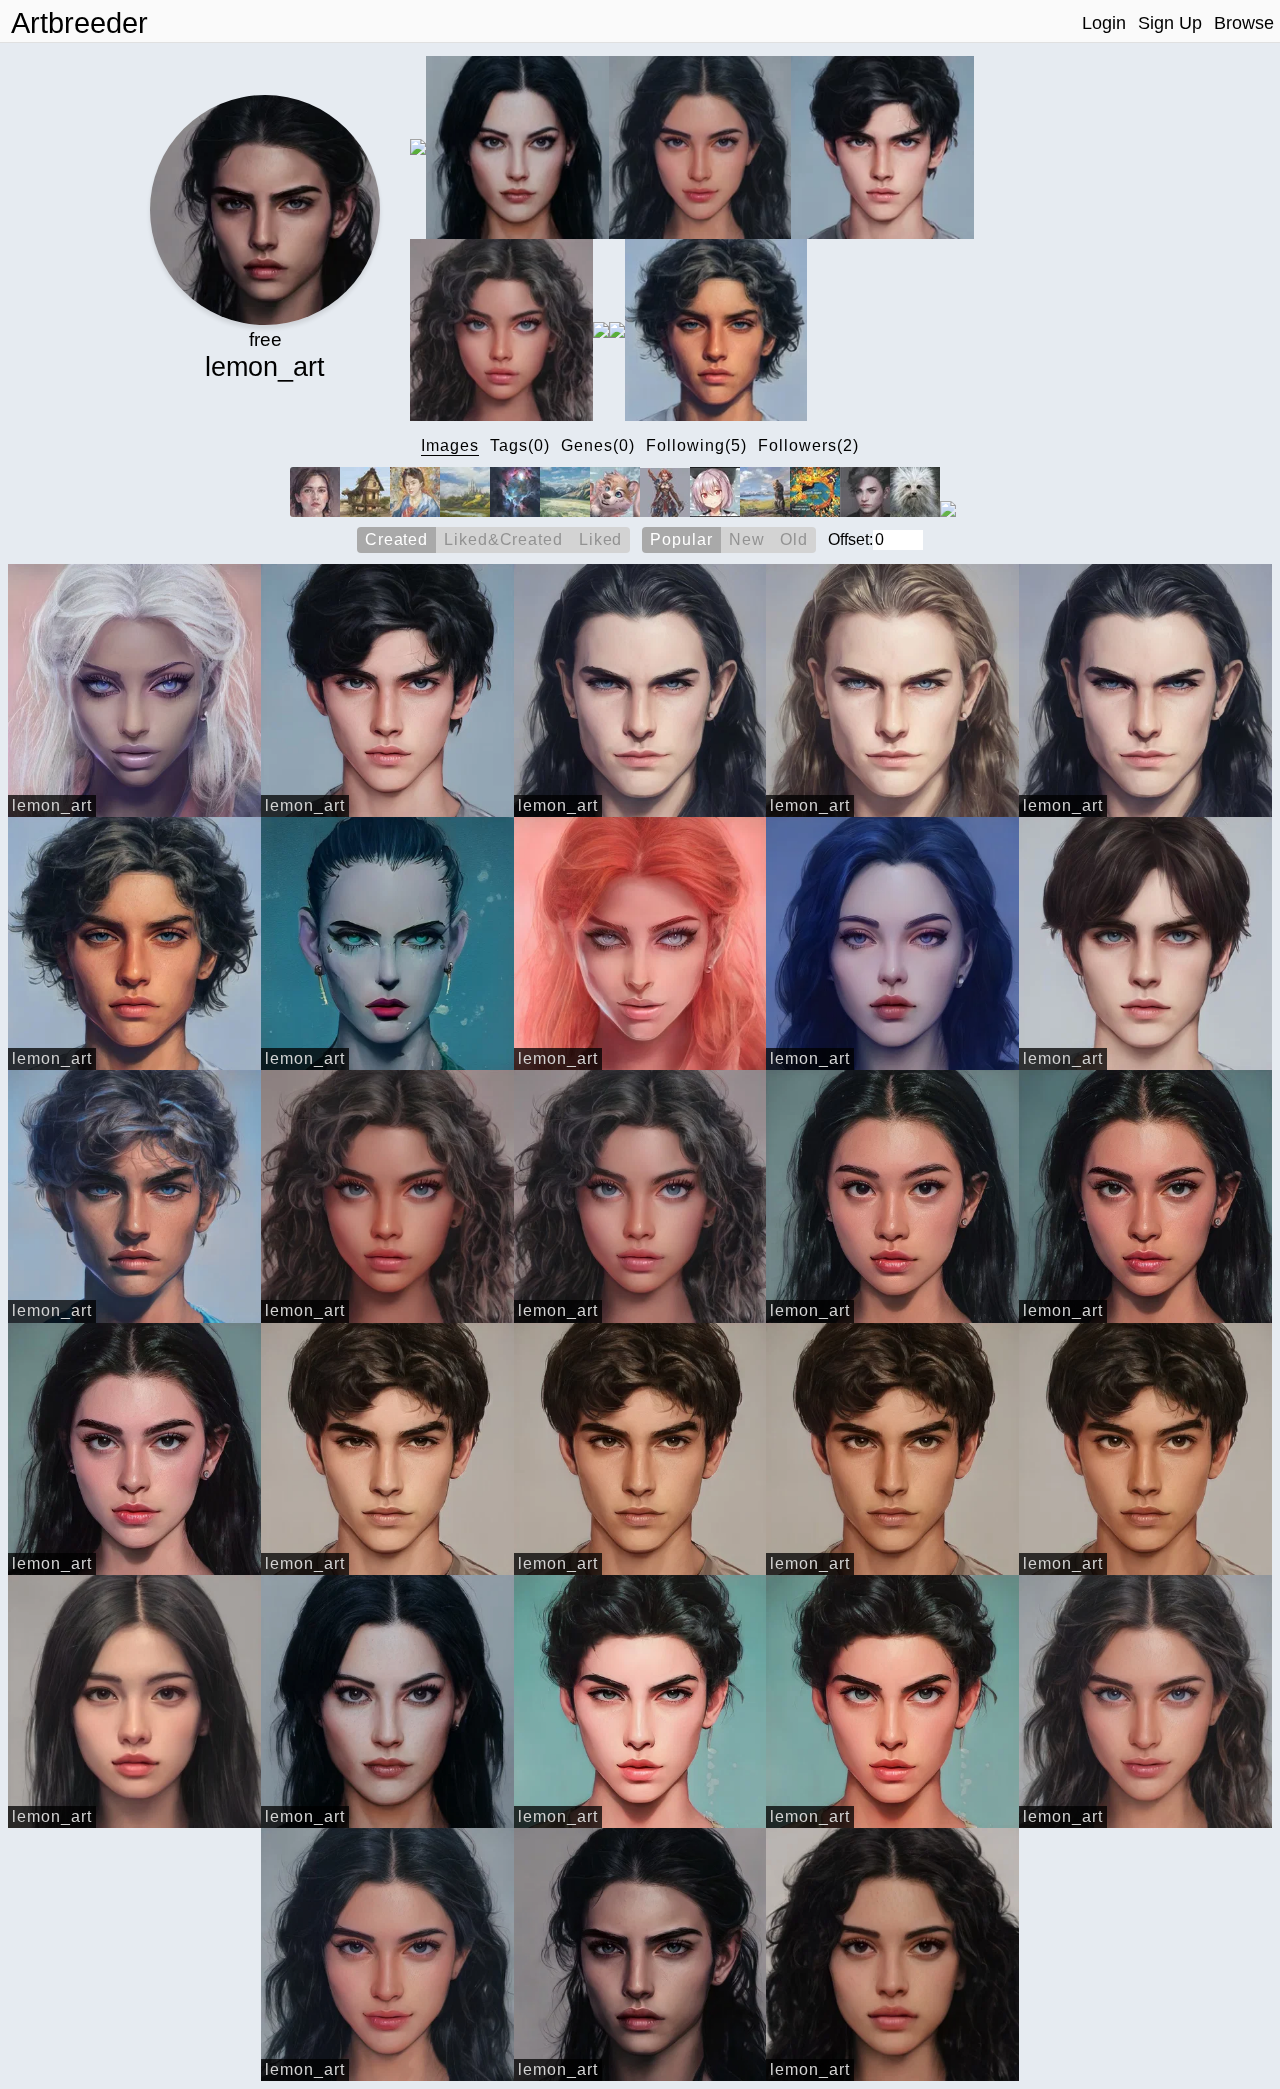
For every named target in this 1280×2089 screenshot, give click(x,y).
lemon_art (52, 805)
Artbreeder (79, 23)
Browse (1244, 23)
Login (1104, 23)
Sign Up (1170, 23)
